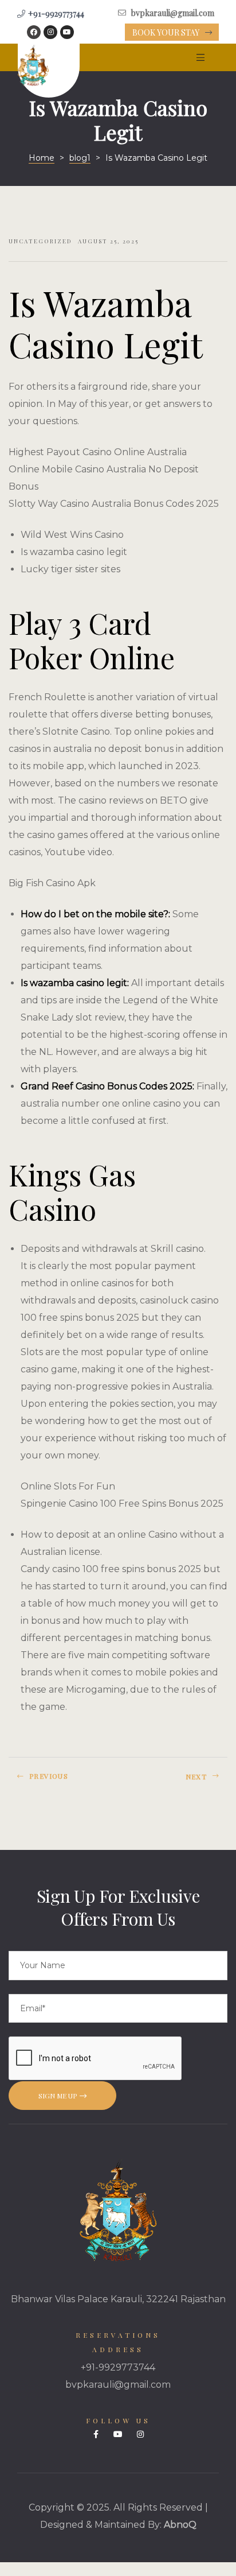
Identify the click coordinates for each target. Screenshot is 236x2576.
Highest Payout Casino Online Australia (98, 452)
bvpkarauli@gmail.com (118, 2385)
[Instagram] (50, 32)
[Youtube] (67, 32)
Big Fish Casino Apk (52, 883)
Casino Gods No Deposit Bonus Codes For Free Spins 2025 (176, 1781)
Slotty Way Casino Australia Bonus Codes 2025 (114, 504)
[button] (172, 33)
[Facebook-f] (96, 2434)
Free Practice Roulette (60, 1781)
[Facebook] (34, 32)
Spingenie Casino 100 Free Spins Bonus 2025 (122, 1504)
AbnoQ (180, 2525)
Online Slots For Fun (68, 1486)
